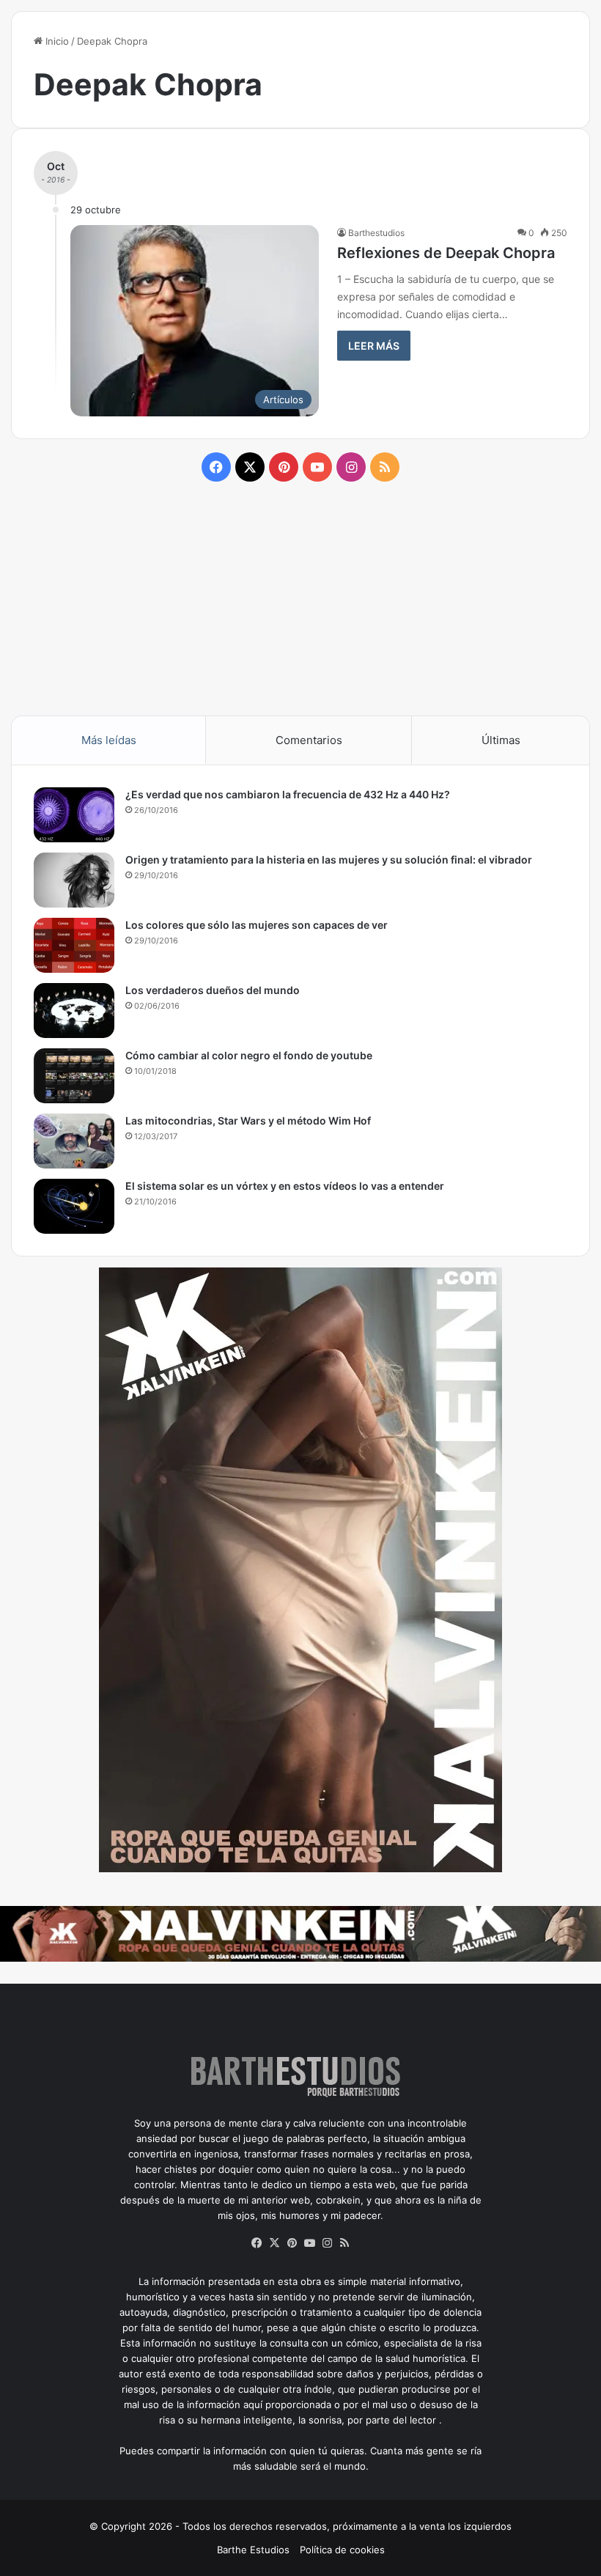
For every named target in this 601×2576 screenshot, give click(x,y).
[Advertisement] (300, 597)
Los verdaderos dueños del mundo (213, 990)
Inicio (56, 41)
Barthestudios (376, 233)
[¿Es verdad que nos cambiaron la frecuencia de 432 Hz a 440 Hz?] (74, 815)
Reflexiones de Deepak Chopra (446, 253)
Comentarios (309, 740)
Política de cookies (342, 2550)
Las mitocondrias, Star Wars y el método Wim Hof (248, 1120)
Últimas (501, 740)
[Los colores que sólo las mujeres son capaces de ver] (74, 945)
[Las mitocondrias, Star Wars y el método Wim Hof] (74, 1141)
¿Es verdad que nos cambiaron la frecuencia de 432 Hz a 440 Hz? (288, 794)
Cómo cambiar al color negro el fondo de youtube (249, 1055)
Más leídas (109, 740)
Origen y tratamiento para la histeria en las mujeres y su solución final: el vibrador (329, 860)
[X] (274, 2243)
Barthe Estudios (253, 2550)
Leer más (374, 346)
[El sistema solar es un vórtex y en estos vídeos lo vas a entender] (74, 1206)
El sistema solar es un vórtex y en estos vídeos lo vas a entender (285, 1186)
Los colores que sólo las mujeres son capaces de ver (257, 925)
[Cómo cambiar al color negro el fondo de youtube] (74, 1076)
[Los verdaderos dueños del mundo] (74, 1011)
